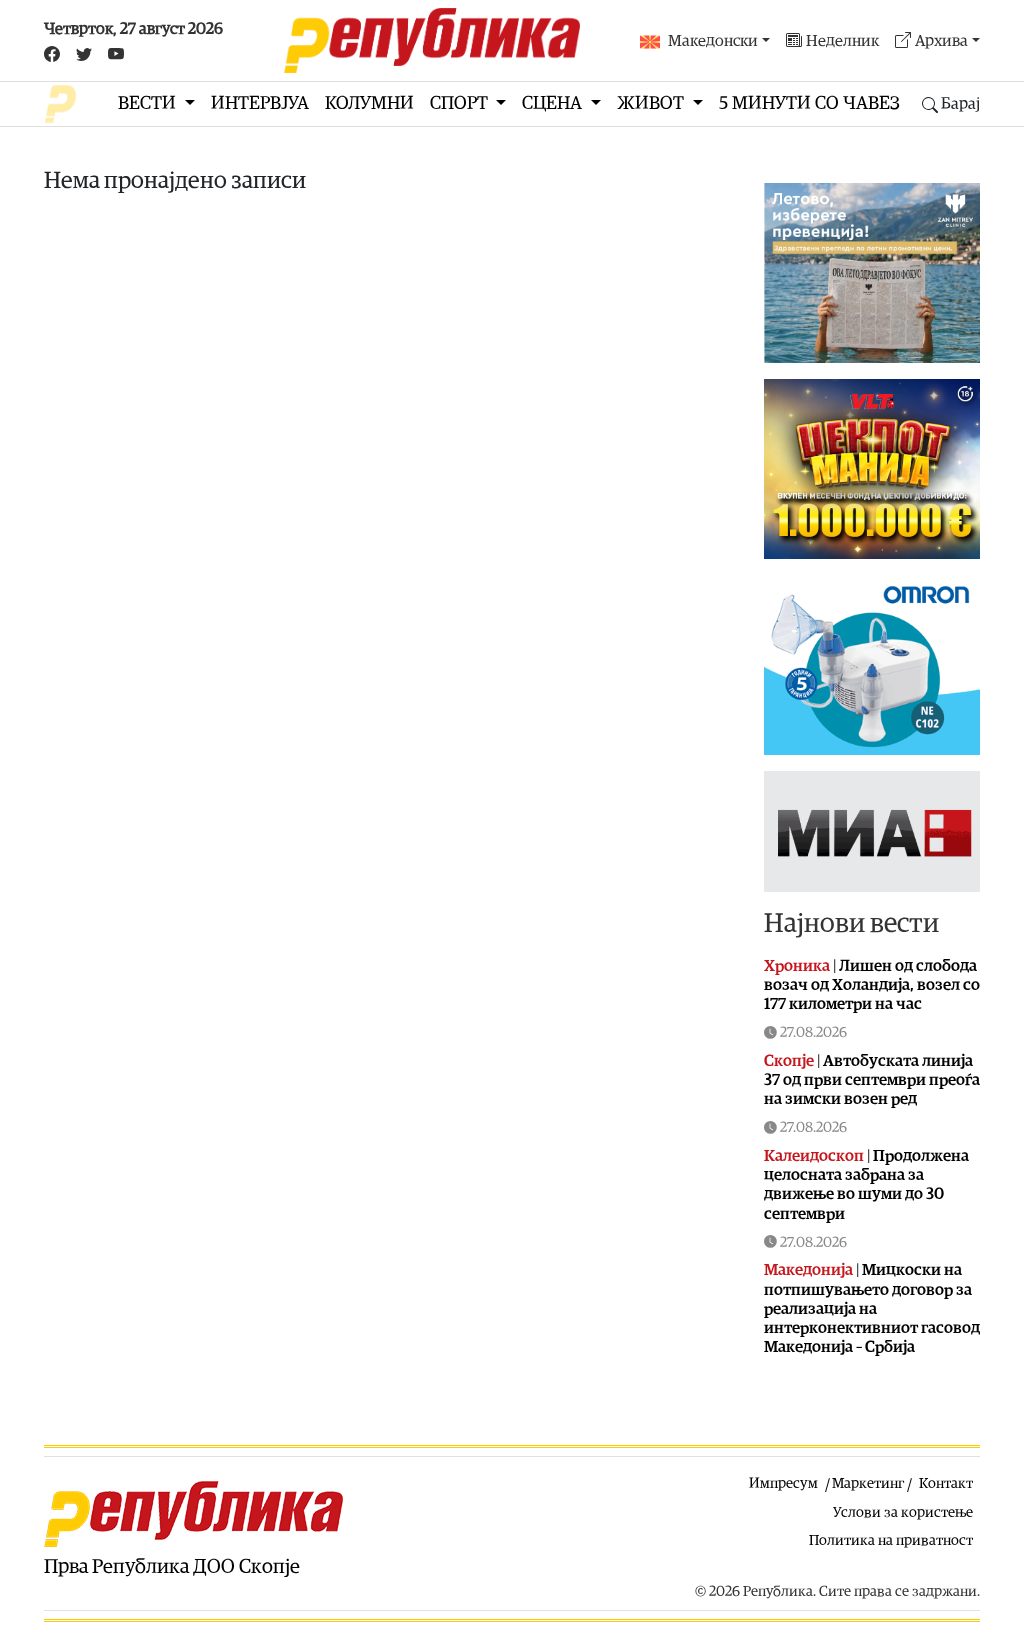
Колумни (369, 103)
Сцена (554, 103)
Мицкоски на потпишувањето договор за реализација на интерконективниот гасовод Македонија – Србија (872, 1308)
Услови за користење (903, 1512)
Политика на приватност (891, 1540)
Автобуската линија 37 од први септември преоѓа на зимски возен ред (872, 1080)
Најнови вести (851, 923)
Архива (941, 41)
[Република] (432, 40)
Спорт (461, 103)
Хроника (797, 966)
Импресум (783, 1483)
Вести (149, 103)
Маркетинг (868, 1483)
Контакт (946, 1483)
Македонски (713, 41)
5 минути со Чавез (809, 103)
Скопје (789, 1061)
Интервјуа (260, 103)
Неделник (842, 41)
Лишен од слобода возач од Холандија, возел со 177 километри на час (872, 985)
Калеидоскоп (814, 1156)
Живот (652, 103)
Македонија (808, 1270)
